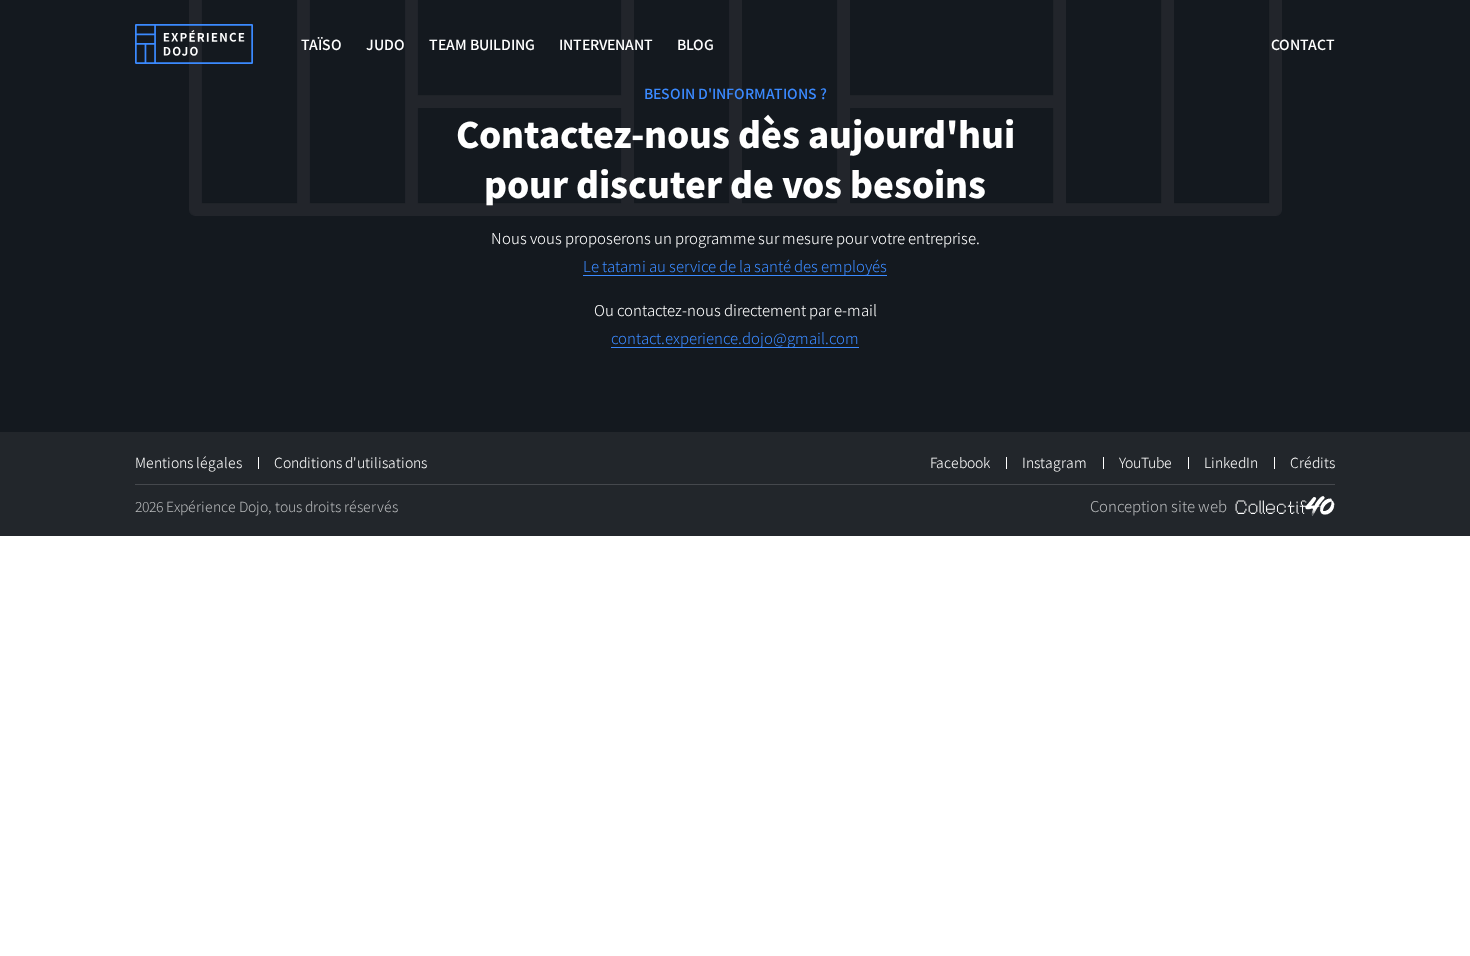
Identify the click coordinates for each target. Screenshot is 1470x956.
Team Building (482, 44)
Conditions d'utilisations (350, 462)
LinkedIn (1231, 462)
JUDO (385, 44)
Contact (1303, 44)
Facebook (960, 462)
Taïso (321, 44)
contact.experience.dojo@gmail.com (735, 337)
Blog (695, 44)
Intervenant (606, 44)
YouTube (1145, 462)
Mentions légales (188, 462)
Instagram (1054, 462)
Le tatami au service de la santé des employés (735, 265)
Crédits (1312, 462)
